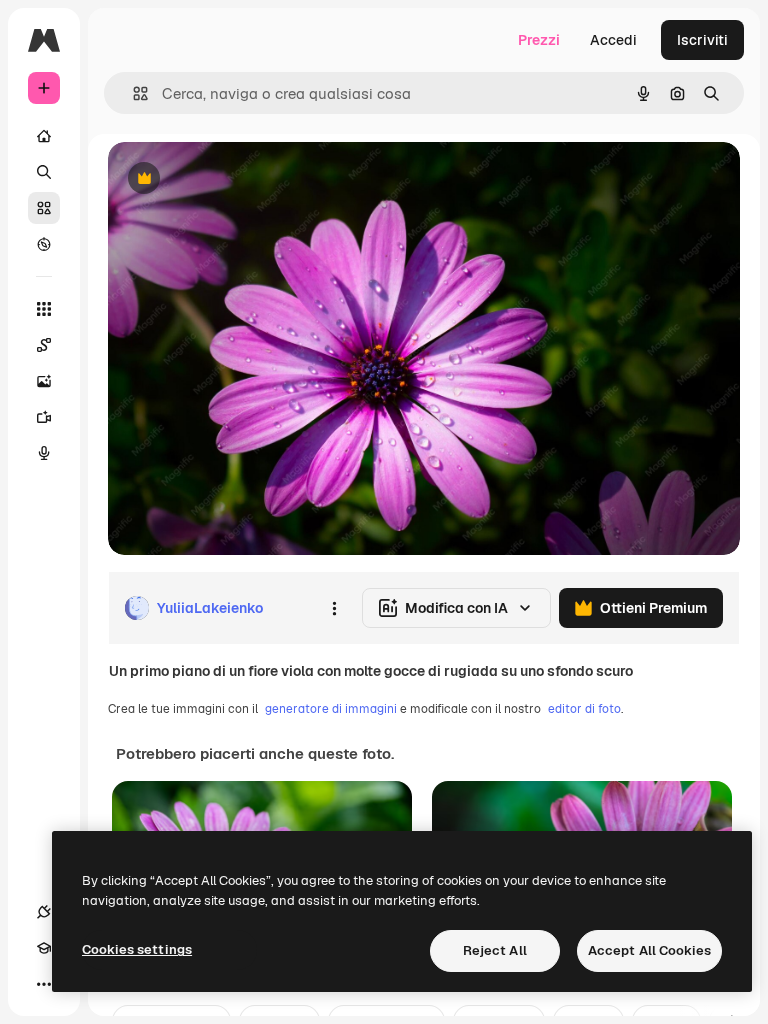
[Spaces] (44, 345)
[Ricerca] (44, 172)
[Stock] (44, 208)
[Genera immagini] (44, 381)
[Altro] (44, 984)
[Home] (44, 136)
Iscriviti (702, 40)
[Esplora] (44, 244)
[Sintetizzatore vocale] (44, 453)
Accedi (613, 40)
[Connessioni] (44, 912)
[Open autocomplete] (132, 93)
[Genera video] (44, 417)
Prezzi (539, 40)
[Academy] (44, 948)
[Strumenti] (44, 309)
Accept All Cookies (649, 950)
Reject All (495, 950)
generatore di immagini (331, 709)
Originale (240, 179)
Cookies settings (137, 949)
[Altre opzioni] (334, 608)
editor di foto (584, 709)
